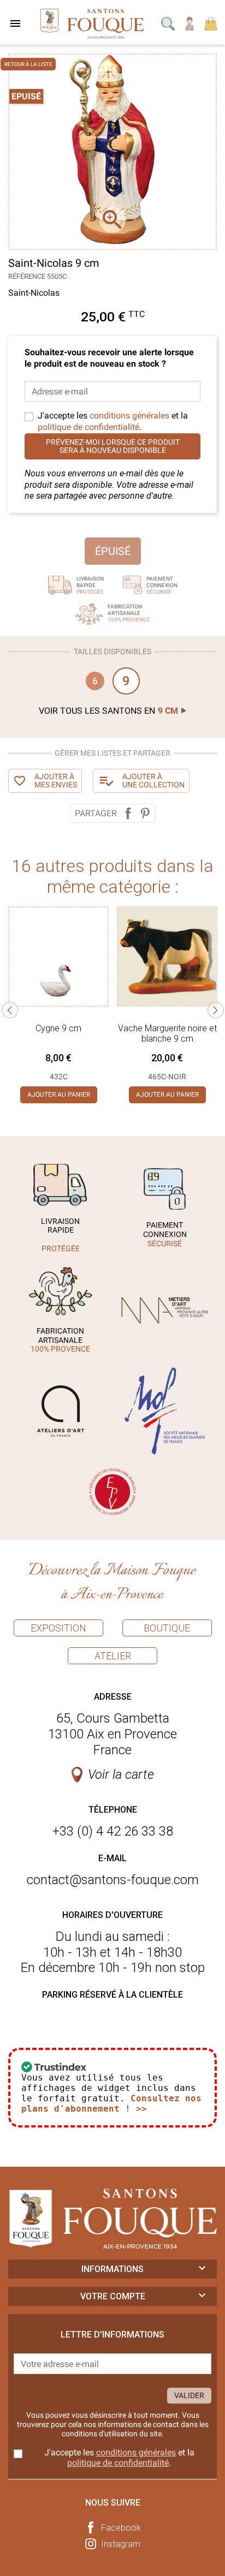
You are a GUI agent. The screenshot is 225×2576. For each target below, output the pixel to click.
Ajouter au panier (59, 1095)
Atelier (113, 1656)
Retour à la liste (28, 64)
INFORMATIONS (112, 2269)
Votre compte (113, 2296)
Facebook (121, 2528)
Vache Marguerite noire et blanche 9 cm (167, 1033)
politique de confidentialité (88, 427)
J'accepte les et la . (113, 421)
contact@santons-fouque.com (113, 1880)
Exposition (58, 1628)
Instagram (121, 2544)
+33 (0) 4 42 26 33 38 (113, 1831)
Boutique (167, 1628)
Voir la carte (121, 1774)
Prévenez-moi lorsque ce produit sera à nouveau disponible (113, 446)
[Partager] (128, 813)
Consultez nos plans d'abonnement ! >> (111, 2103)
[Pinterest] (145, 813)
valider (189, 2395)
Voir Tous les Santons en (108, 711)
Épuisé (113, 551)
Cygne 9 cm (58, 1028)
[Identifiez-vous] (190, 23)
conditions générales (129, 416)
